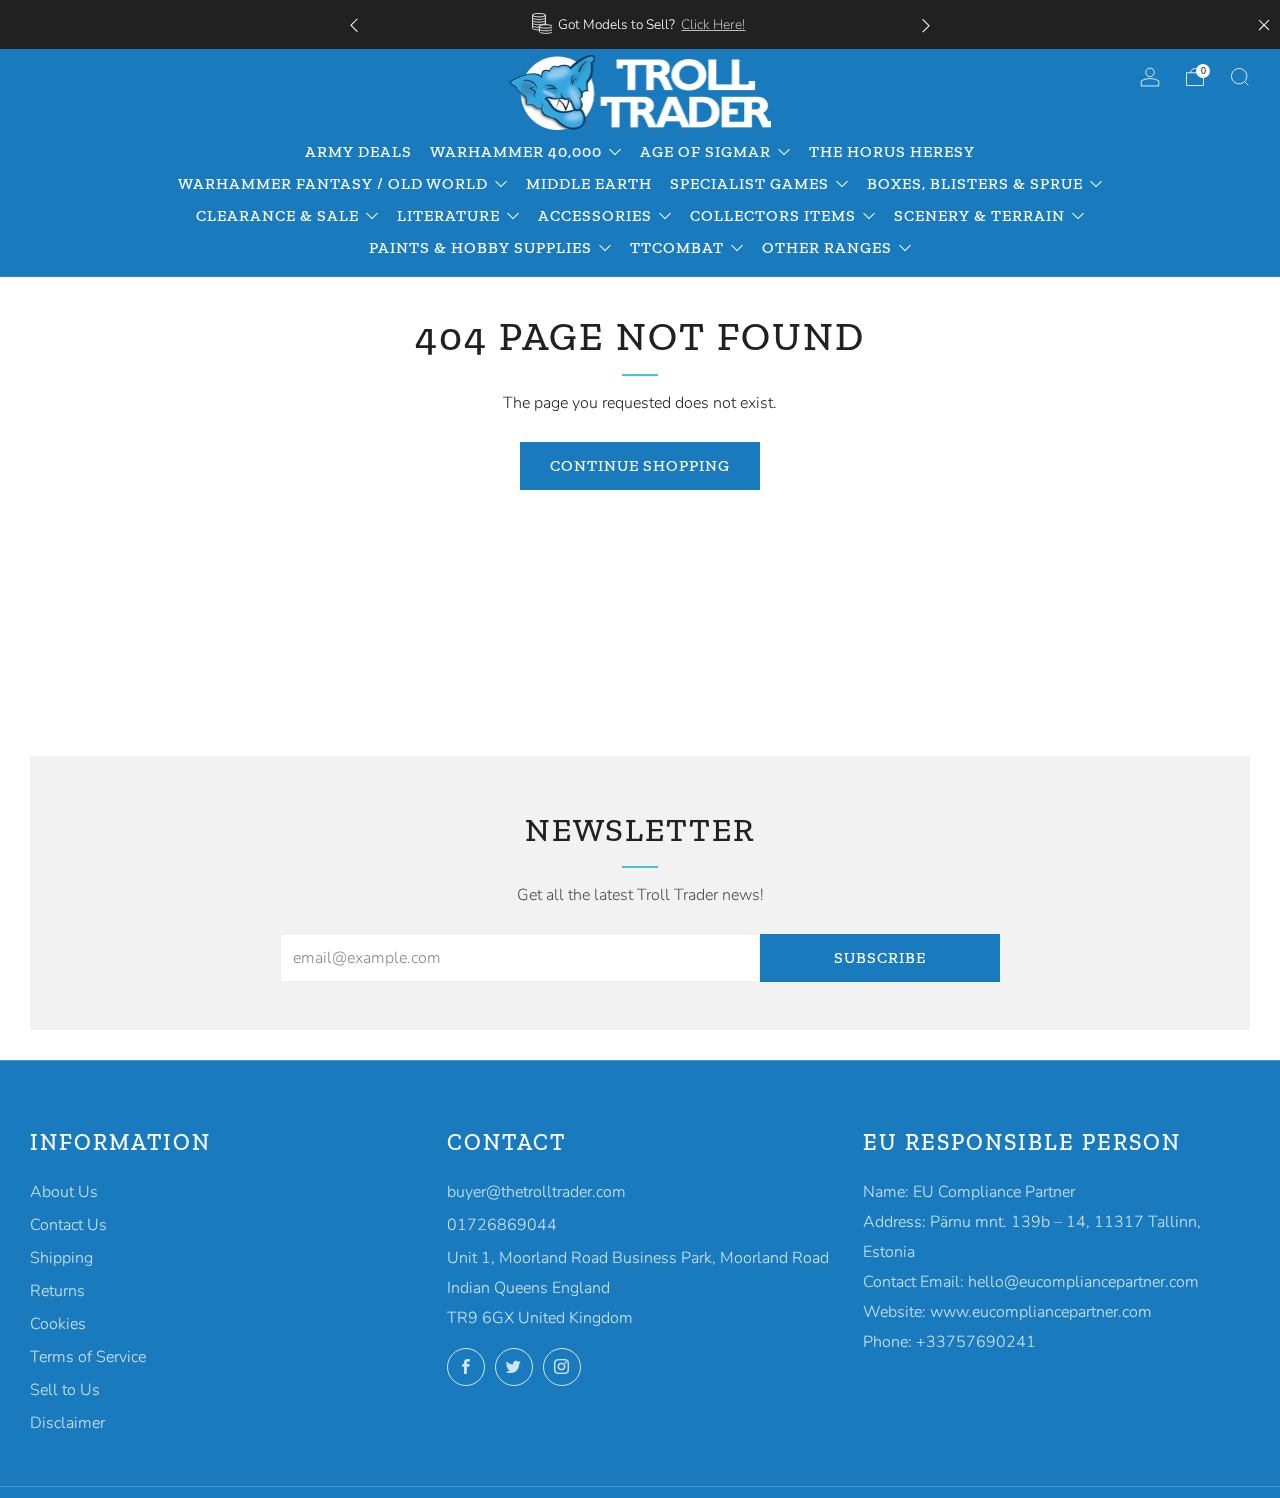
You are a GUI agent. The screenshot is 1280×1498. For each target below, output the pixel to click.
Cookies (58, 1324)
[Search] (1240, 77)
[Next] (926, 24)
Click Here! (713, 24)
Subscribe (880, 957)
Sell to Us (65, 1390)
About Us (64, 1192)
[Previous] (354, 24)
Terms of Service (88, 1357)
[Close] (1264, 25)
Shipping (61, 1258)
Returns (57, 1291)
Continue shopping (640, 465)
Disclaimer (67, 1423)
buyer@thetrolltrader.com (536, 1192)
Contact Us (68, 1225)
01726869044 (502, 1225)
